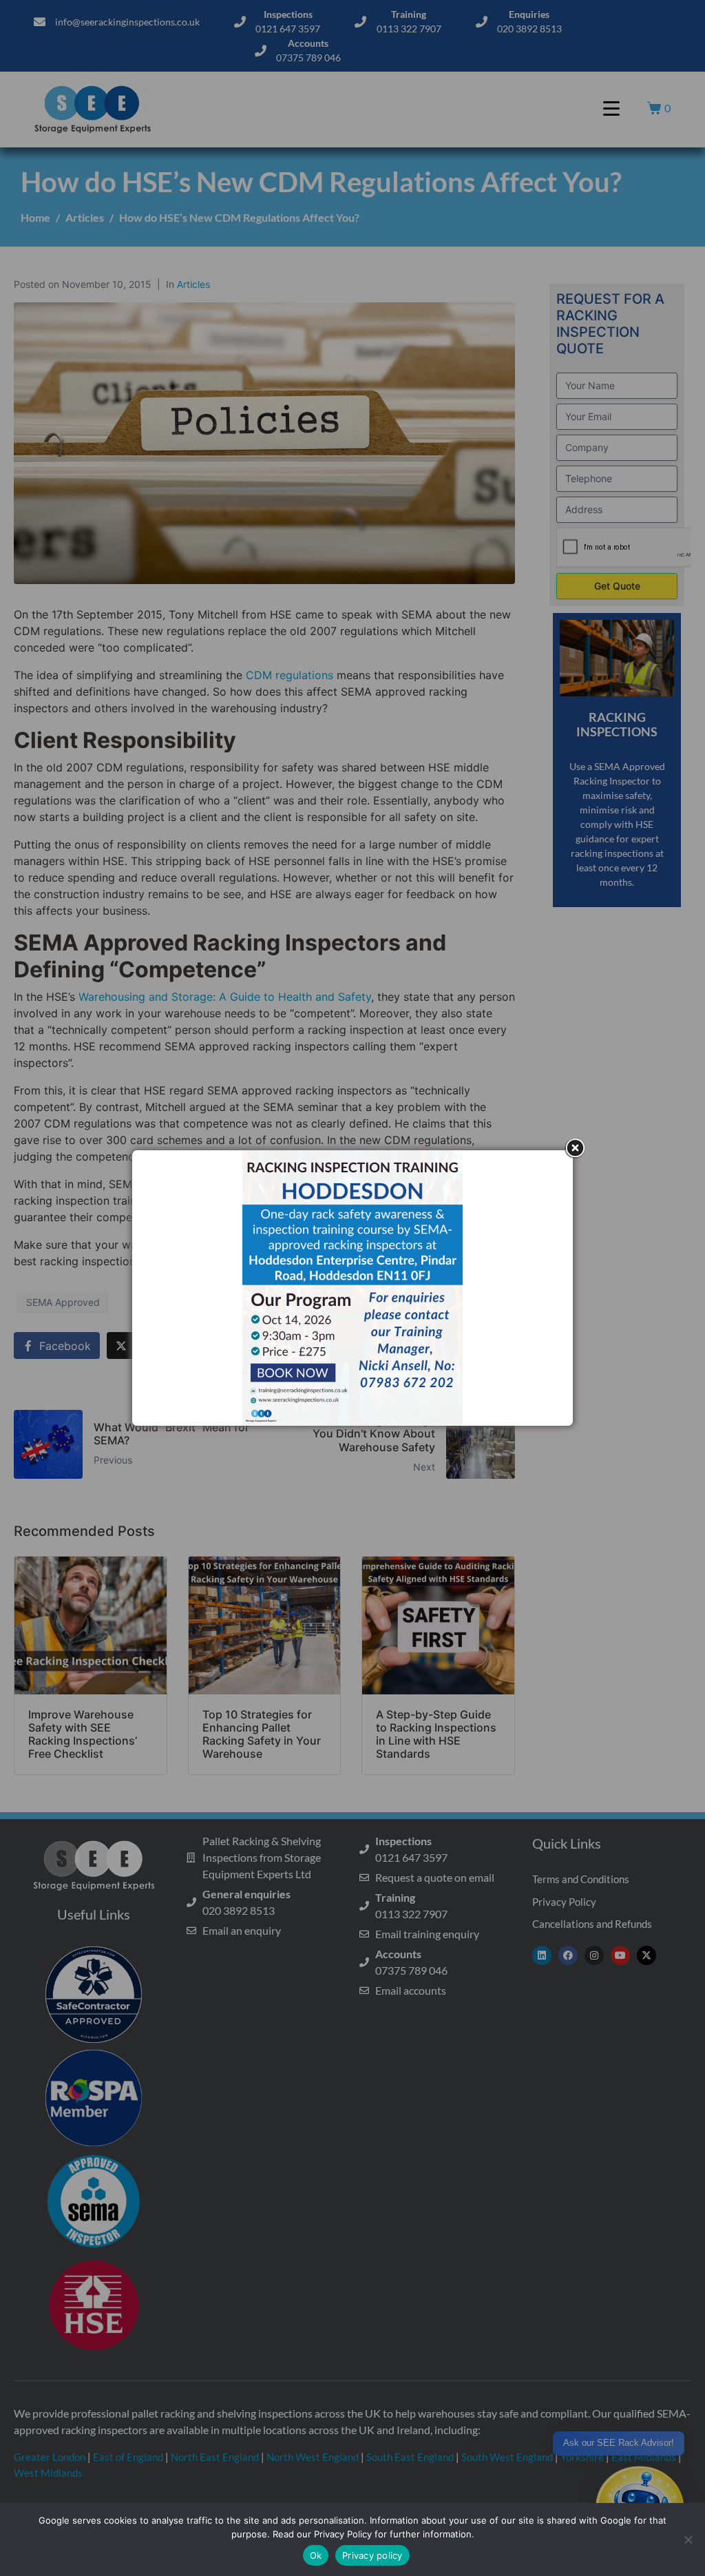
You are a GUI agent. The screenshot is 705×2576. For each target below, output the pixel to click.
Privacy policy (372, 2555)
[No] (688, 2539)
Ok (316, 2555)
